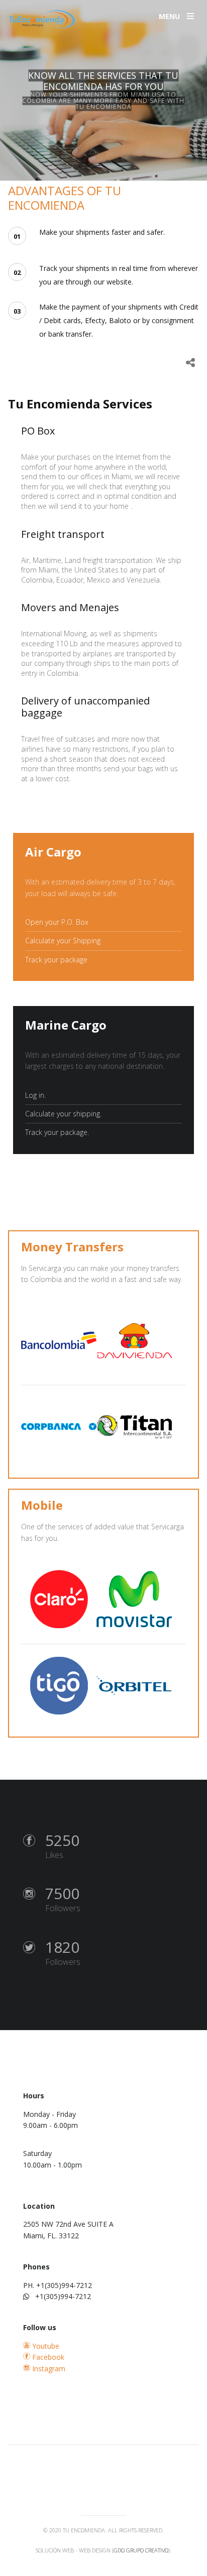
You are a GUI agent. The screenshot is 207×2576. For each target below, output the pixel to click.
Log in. (35, 1095)
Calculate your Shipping (63, 941)
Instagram (48, 2369)
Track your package (56, 960)
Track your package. (57, 1132)
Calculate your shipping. (63, 1114)
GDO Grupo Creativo (141, 2550)
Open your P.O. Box (57, 922)
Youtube (45, 2346)
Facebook (47, 2357)
